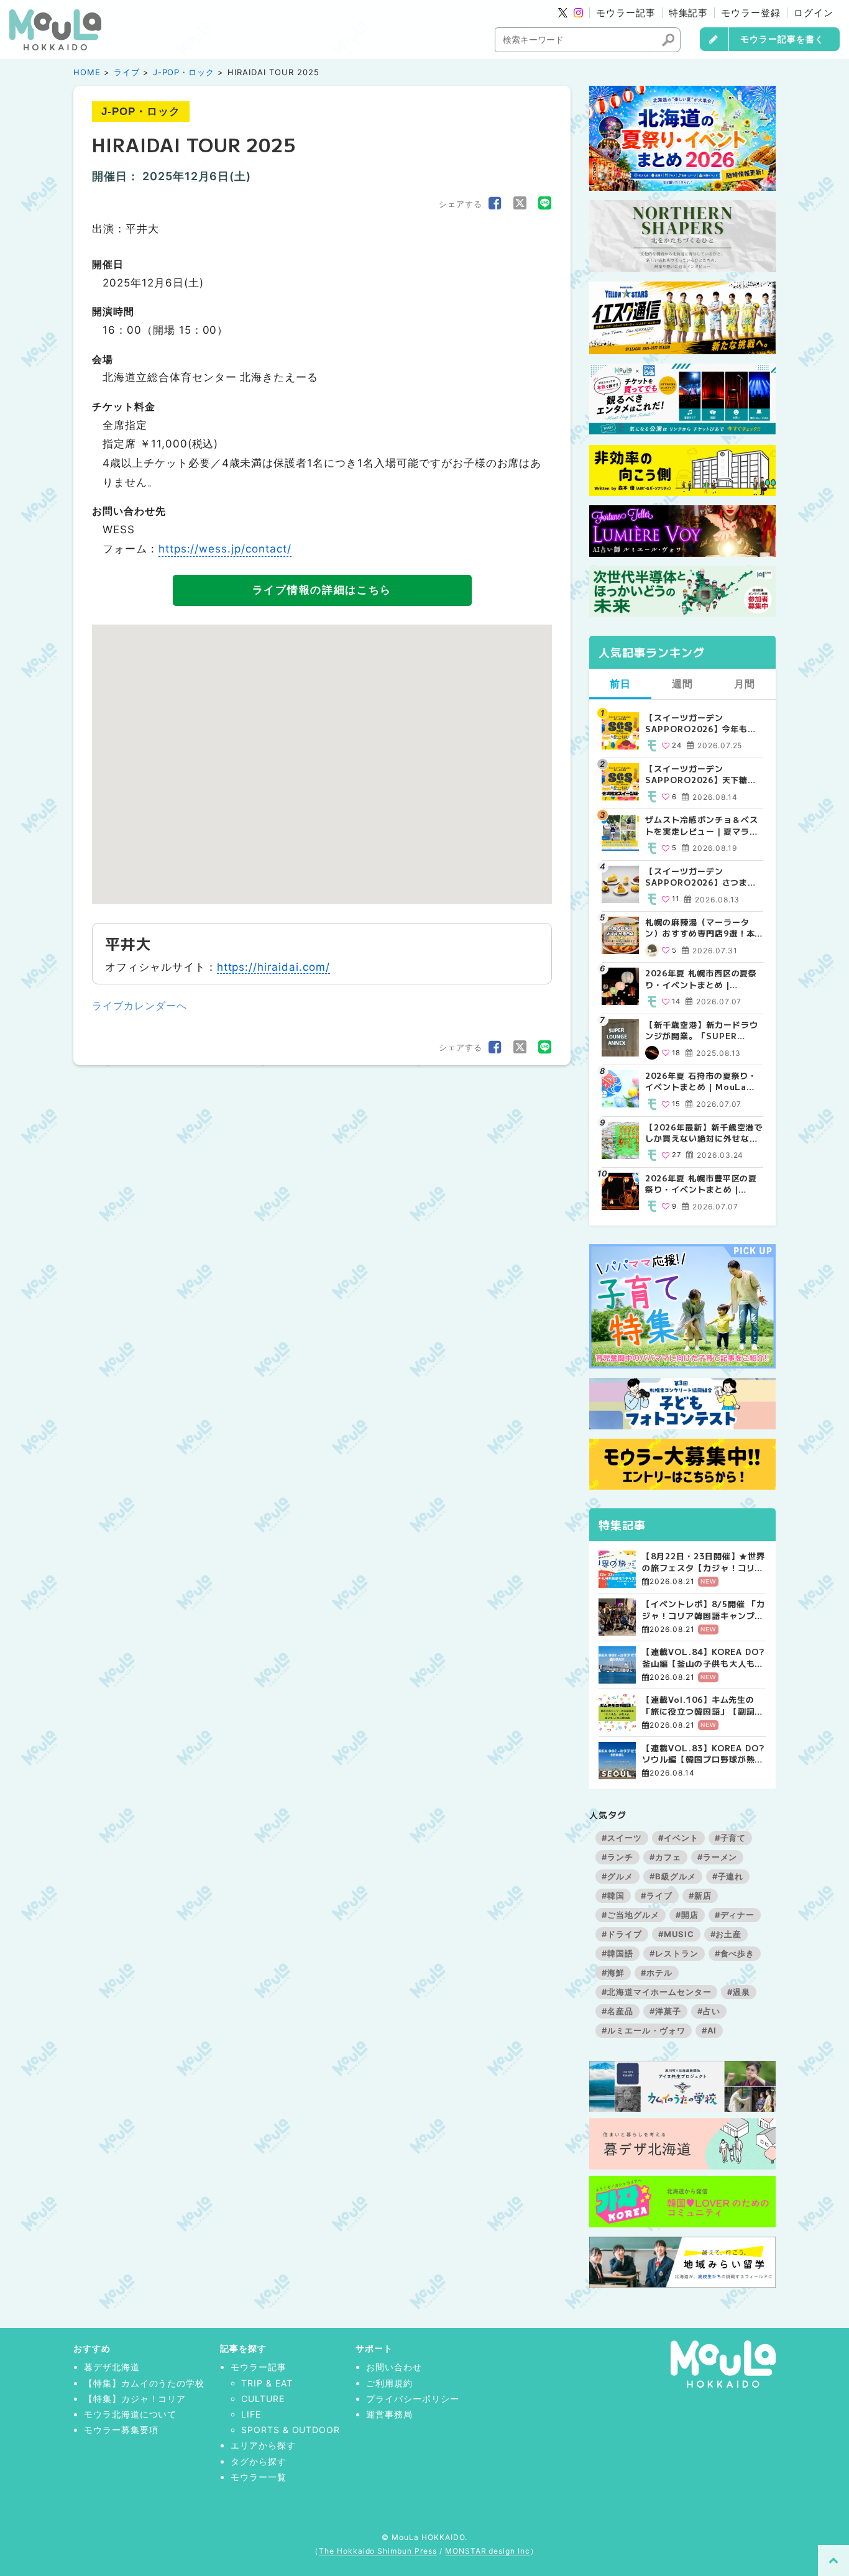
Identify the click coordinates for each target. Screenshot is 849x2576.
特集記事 (689, 13)
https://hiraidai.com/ (273, 967)
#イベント (678, 1838)
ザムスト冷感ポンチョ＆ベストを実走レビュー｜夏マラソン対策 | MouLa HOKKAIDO (701, 825)
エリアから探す (263, 2445)
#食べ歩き (735, 1953)
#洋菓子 (665, 2011)
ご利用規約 (389, 2383)
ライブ (127, 72)
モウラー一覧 (259, 2477)
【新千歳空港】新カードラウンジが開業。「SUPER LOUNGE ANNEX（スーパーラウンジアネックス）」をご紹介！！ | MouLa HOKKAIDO (704, 1030)
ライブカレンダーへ (140, 1006)
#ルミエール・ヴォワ (644, 2030)
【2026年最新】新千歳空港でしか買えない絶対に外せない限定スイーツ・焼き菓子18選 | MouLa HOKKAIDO (704, 1133)
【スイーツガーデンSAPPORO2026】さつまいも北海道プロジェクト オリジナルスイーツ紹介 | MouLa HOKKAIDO (703, 877)
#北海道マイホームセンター (656, 1992)
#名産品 (617, 2011)
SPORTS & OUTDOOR (291, 2430)
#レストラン (674, 1953)
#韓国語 (617, 1953)
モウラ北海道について (131, 2414)
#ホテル (657, 1973)
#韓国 (613, 1895)
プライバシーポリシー (413, 2399)
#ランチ (617, 1857)
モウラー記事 (626, 13)
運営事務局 (389, 2414)
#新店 (700, 1895)
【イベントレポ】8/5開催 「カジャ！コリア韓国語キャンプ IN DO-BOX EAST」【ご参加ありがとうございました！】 (704, 1610)
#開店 (687, 1915)
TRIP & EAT (267, 2383)
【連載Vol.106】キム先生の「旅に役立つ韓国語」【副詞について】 (703, 1705)
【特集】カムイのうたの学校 (144, 2383)
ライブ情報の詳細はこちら (322, 590)
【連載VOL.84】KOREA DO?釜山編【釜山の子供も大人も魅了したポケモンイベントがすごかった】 (703, 1657)
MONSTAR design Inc (488, 2551)
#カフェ (665, 1857)
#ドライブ (622, 1934)
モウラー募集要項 (121, 2430)
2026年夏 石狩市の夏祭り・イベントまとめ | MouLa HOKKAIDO (701, 1081)
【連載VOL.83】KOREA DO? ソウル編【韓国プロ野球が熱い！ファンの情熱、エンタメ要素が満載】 (703, 1754)
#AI (709, 2030)
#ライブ (657, 1895)
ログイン (814, 13)
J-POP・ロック (184, 72)
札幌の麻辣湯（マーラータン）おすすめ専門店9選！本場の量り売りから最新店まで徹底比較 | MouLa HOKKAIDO (701, 928)
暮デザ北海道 (112, 2367)
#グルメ (617, 1876)
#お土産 (726, 1934)
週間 (682, 684)
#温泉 (739, 1992)
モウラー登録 (751, 13)
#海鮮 (613, 1973)
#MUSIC (676, 1934)
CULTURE (263, 2399)
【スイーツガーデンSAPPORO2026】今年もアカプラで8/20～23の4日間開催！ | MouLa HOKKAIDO (703, 723)
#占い (709, 2011)
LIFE (251, 2414)
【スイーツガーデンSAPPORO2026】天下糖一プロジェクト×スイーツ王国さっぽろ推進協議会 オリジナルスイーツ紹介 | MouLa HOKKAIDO (703, 774)
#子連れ (728, 1876)
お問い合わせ (394, 2367)
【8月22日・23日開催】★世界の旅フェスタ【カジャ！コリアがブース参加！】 (704, 1562)
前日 (620, 684)
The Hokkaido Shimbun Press (378, 2551)
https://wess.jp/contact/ (225, 549)
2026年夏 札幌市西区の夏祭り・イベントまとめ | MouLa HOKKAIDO (701, 979)
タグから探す (259, 2461)
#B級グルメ (673, 1876)
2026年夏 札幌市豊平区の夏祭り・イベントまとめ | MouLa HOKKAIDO (701, 1184)
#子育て (731, 1838)
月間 (745, 684)
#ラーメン (718, 1857)
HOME (87, 72)
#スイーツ (622, 1838)
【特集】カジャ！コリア (135, 2399)
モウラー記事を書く (782, 39)
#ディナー (735, 1915)
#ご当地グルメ (631, 1915)
